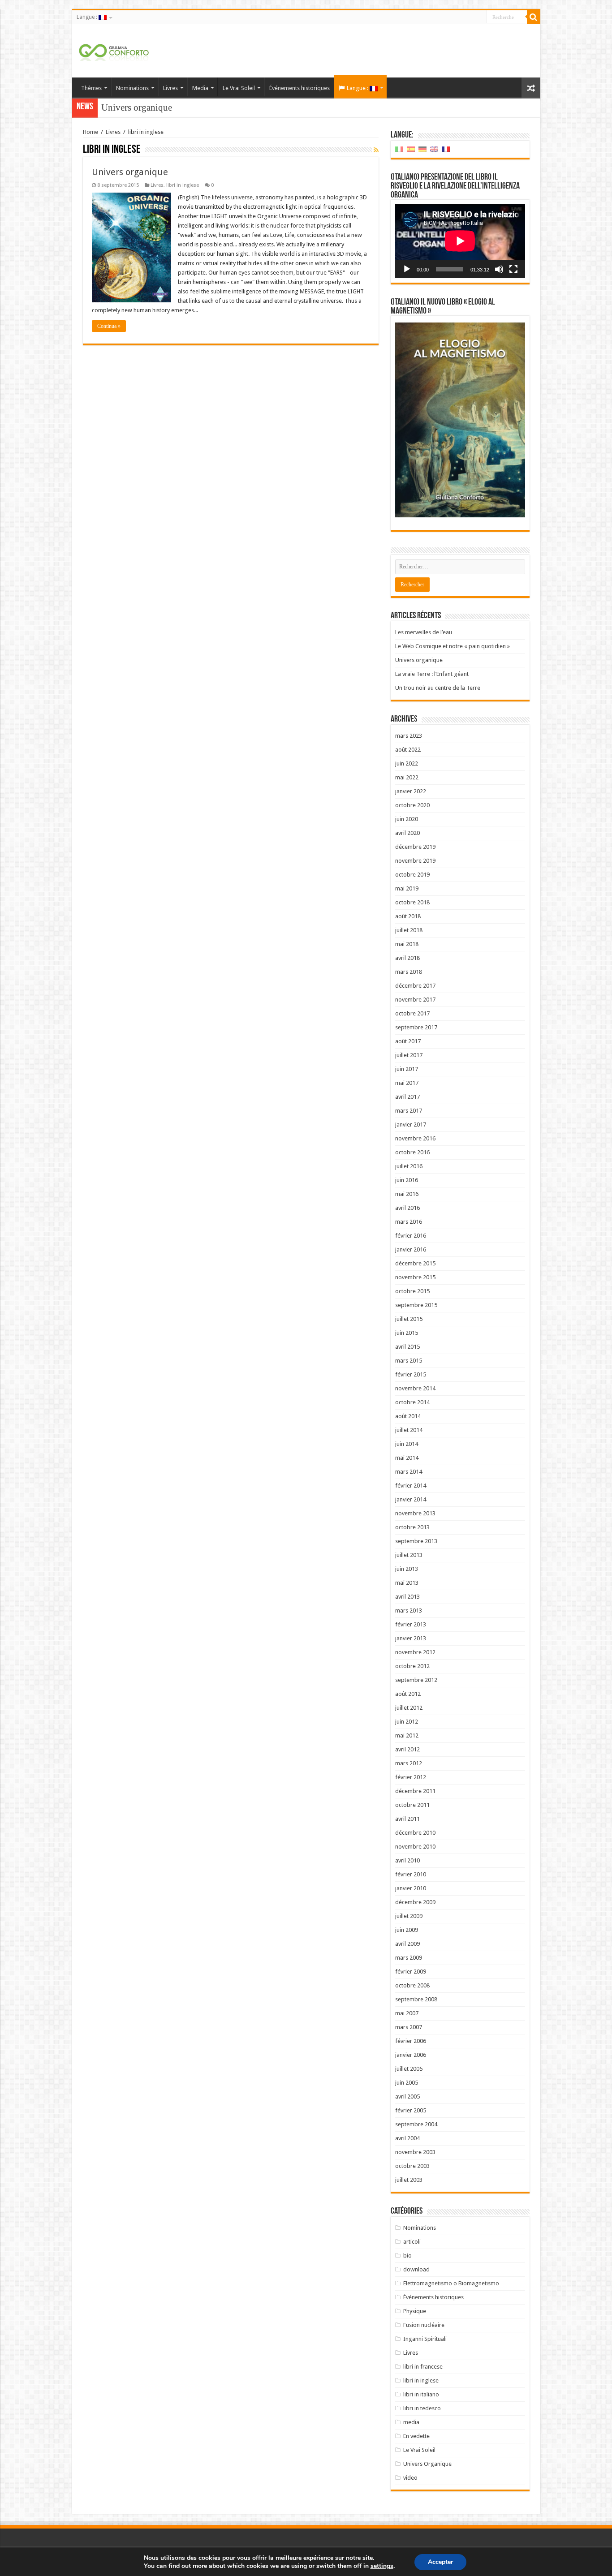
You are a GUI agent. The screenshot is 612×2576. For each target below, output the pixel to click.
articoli (412, 2242)
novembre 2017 (415, 1000)
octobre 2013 (412, 1527)
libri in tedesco (422, 2408)
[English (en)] (434, 149)
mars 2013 (409, 1611)
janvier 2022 (411, 791)
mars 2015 (409, 1361)
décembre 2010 (415, 1833)
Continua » (109, 326)
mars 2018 (409, 972)
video (410, 2478)
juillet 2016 (409, 1166)
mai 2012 (407, 1735)
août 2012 (408, 1694)
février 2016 (411, 1236)
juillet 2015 (409, 1319)
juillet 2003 (409, 2180)
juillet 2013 (409, 1555)
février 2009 (411, 1972)
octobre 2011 (412, 1805)
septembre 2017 (416, 1027)
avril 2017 (407, 1097)
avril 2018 (407, 958)
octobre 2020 (412, 805)
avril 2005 (407, 2096)
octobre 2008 (412, 1985)
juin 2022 (407, 763)
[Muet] (499, 269)
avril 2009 (407, 1944)
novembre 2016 (415, 1138)
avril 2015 (407, 1347)
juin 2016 (407, 1180)
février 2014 (411, 1486)
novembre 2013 (415, 1513)
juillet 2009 (409, 1916)
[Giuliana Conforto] (114, 51)
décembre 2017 (415, 986)
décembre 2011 (415, 1791)
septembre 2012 (416, 1680)
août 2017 (408, 1041)
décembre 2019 (415, 847)
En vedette (416, 2436)
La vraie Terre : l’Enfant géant (158, 108)
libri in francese (423, 2367)
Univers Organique (427, 2464)
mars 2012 (409, 1763)
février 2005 (411, 2110)
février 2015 (411, 1374)
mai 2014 (407, 1458)
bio (407, 2256)
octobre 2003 (412, 2166)
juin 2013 (407, 1569)
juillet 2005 (409, 2069)
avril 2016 (407, 1208)
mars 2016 (409, 1222)
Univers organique (130, 172)
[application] (460, 241)
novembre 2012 (415, 1652)
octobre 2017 (412, 1013)
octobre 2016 (412, 1152)
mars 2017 (409, 1111)
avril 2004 (407, 2138)
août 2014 (408, 1416)
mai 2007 (407, 2013)
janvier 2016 (411, 1249)
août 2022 (408, 750)
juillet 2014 (409, 1430)
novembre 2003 (415, 2152)
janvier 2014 (411, 1499)
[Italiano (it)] (399, 149)
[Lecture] (407, 269)
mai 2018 (407, 944)
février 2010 (411, 1874)
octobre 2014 (412, 1402)
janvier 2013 (411, 1638)
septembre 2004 (416, 2124)
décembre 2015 (415, 1263)
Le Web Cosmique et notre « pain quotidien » (453, 646)
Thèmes (91, 88)
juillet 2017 (409, 1055)
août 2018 (408, 916)
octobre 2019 (412, 875)
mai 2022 (407, 777)
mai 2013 (407, 1583)
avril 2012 (407, 1749)
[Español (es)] (411, 149)
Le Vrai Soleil (239, 88)
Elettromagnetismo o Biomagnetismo (451, 2283)
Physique (415, 2311)
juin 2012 (407, 1722)
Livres (170, 88)
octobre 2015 (412, 1291)
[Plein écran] (513, 269)
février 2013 (411, 1624)
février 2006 (411, 2041)
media (411, 2422)
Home (91, 132)
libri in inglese (183, 185)
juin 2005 (407, 2083)
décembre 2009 (415, 1902)
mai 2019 (407, 888)
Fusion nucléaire (424, 2325)
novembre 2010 (415, 1847)
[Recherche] (534, 17)
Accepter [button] (440, 2562)
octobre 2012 (412, 1666)
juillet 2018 (409, 930)
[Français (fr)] (446, 149)
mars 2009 (409, 1958)
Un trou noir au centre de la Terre (438, 688)
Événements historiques (300, 88)
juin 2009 (407, 1930)
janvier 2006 (411, 2055)
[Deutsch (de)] (422, 149)
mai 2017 (407, 1083)
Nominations (132, 88)
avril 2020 (407, 833)
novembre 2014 (415, 1388)
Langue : (88, 17)
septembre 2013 (416, 1541)
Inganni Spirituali (425, 2339)
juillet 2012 (409, 1708)
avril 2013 (407, 1597)
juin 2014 (407, 1444)
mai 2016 (407, 1194)
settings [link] (382, 2566)
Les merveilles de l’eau (424, 632)
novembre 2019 (415, 861)
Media (200, 88)
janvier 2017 (411, 1125)
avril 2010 (407, 1860)
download (416, 2269)
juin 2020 (407, 819)
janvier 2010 (411, 1888)
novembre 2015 (415, 1277)
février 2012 (411, 1777)
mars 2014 (409, 1472)
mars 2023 (409, 736)
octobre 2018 (412, 902)
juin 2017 (407, 1069)
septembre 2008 (416, 1999)
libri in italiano (421, 2394)
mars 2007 (409, 2027)
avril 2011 (407, 1819)
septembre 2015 (416, 1305)
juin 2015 (407, 1333)
